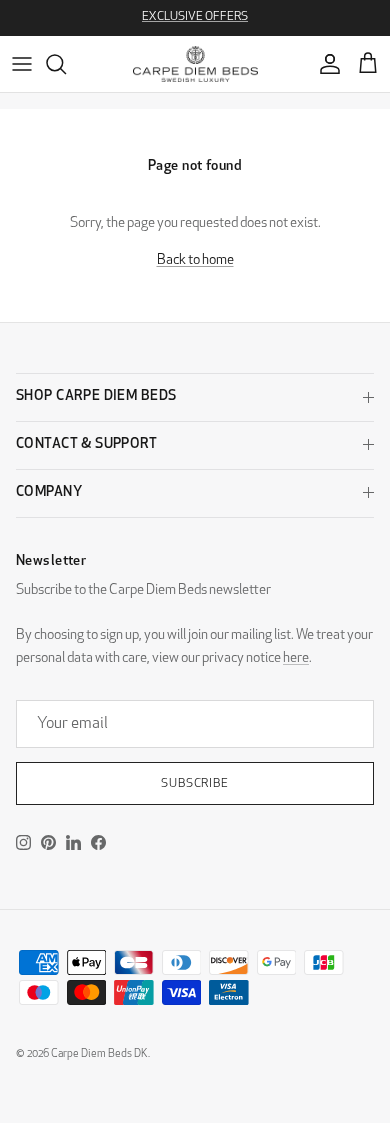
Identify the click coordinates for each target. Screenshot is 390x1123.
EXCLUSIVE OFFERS (195, 17)
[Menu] (22, 64)
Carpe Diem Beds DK (99, 1054)
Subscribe (195, 784)
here (296, 658)
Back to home (195, 260)
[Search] (66, 64)
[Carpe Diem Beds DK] (195, 64)
